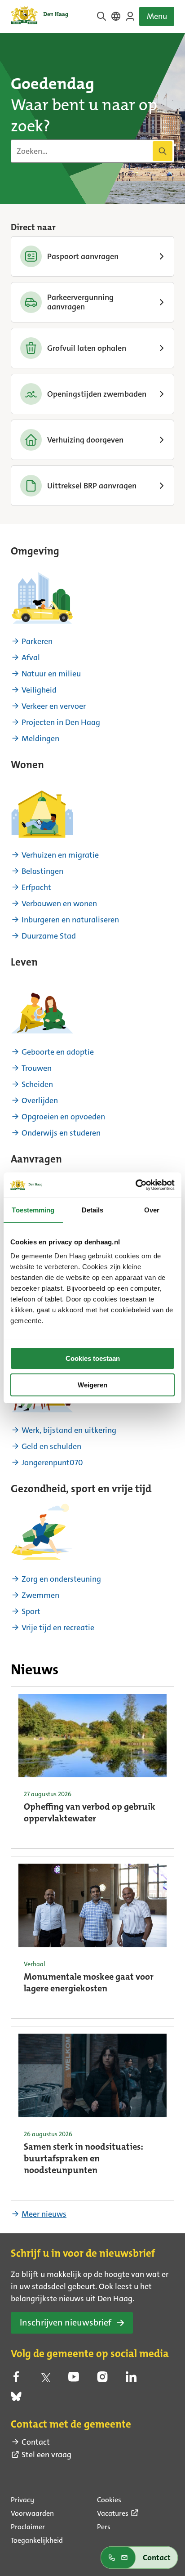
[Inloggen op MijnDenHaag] (130, 16)
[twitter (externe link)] (45, 2379)
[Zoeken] (163, 151)
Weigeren (92, 1385)
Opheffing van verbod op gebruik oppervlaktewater (90, 1813)
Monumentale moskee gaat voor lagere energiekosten (89, 1983)
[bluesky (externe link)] (16, 2399)
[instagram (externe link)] (102, 2379)
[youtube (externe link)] (74, 2379)
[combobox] (92, 151)
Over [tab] (152, 1210)
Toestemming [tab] (33, 1210)
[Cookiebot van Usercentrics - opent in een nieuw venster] (135, 1185)
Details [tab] (93, 1210)
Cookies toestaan (93, 1358)
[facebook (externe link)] (16, 2379)
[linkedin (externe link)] (131, 2379)
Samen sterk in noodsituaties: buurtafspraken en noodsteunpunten (84, 2159)
